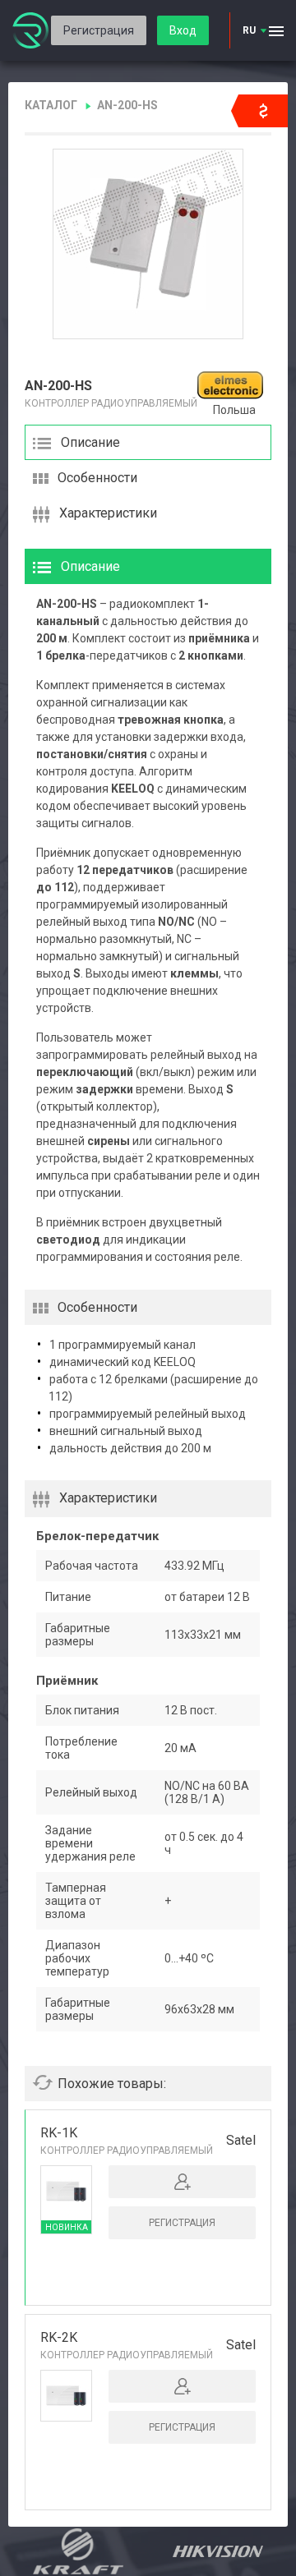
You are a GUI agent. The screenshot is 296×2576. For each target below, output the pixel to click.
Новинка (67, 2227)
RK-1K (59, 2133)
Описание (90, 442)
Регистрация (99, 30)
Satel (241, 2140)
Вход (183, 30)
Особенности (97, 478)
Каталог (51, 105)
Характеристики (108, 513)
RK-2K (59, 2337)
